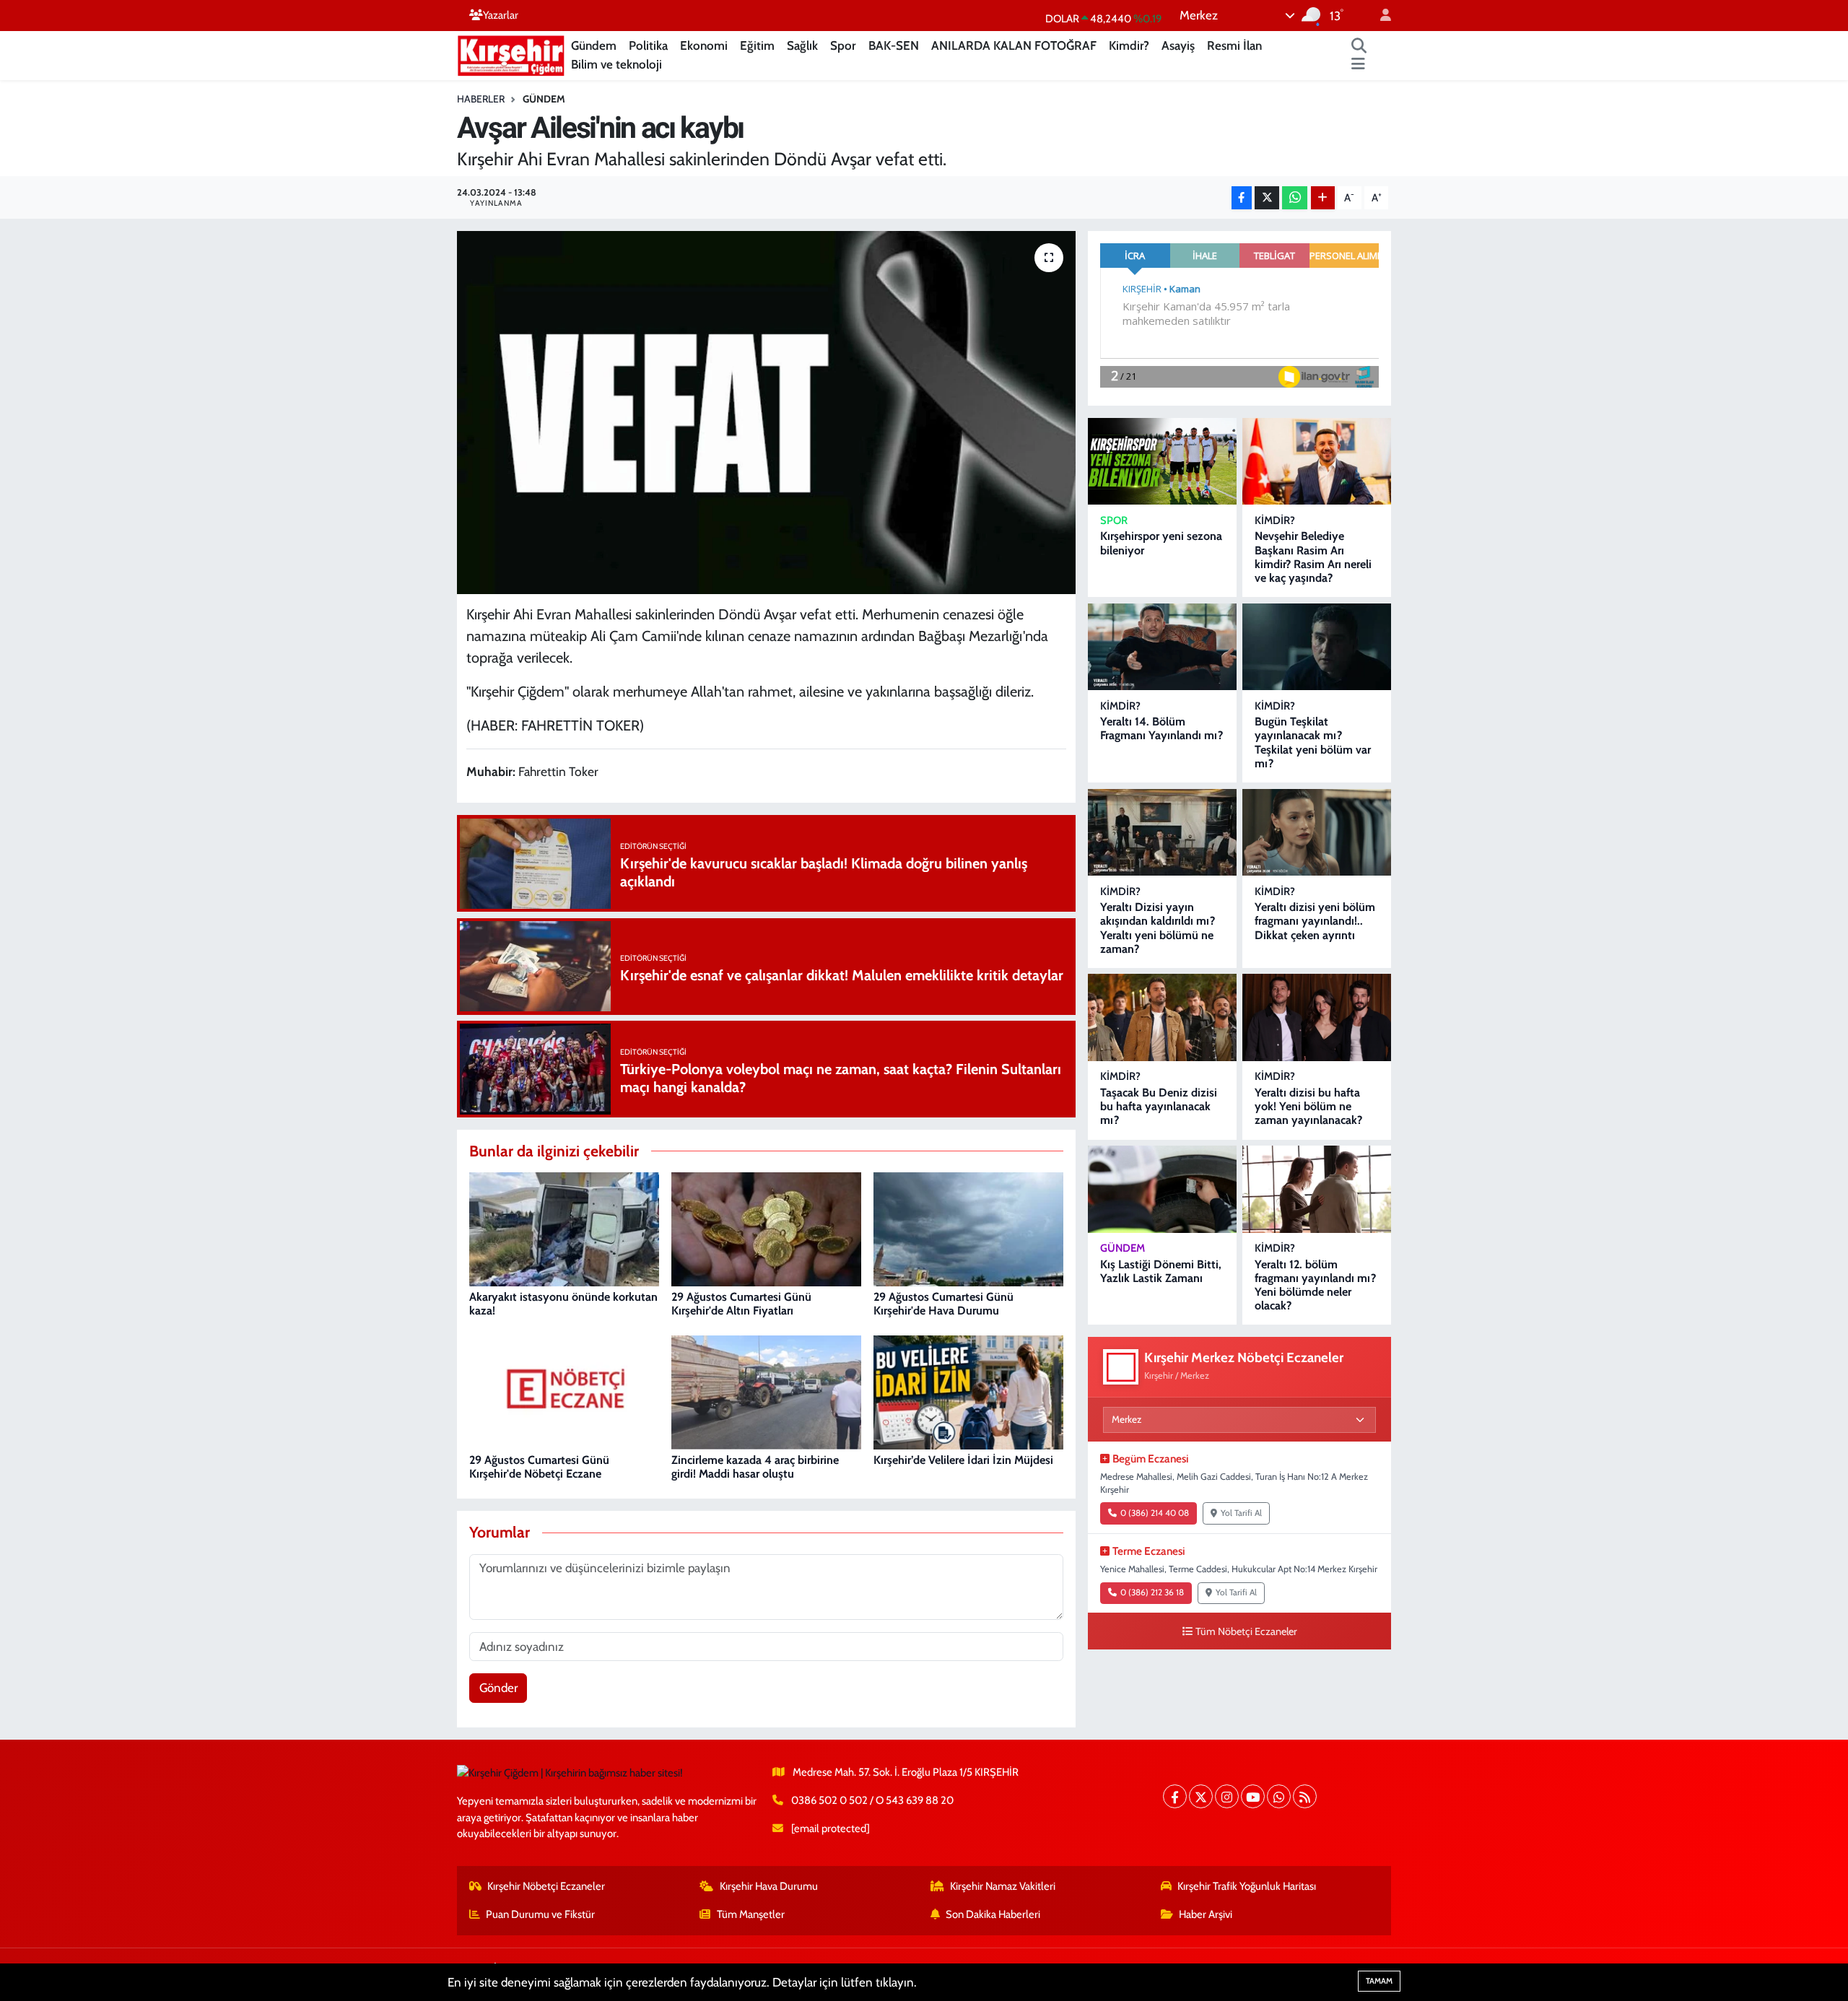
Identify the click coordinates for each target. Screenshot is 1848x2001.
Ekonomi (704, 45)
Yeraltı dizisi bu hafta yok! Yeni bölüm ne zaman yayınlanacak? (1308, 1106)
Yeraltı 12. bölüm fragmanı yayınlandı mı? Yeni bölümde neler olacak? (1315, 1285)
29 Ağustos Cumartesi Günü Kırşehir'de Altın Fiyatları (741, 1304)
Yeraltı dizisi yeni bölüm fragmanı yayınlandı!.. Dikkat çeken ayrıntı (1315, 921)
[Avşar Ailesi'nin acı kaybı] (766, 412)
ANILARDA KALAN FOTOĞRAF (1014, 45)
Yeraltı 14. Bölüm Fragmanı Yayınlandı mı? (1161, 728)
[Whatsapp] (1279, 1796)
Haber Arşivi (1206, 1914)
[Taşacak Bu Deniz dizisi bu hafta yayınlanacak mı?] (1162, 1017)
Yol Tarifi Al (1241, 1513)
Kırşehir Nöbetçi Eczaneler (546, 1886)
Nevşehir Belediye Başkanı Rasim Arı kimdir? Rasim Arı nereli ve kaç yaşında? (1313, 557)
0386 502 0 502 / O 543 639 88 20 (872, 1800)
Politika (648, 45)
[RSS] (1305, 1796)
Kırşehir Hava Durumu (769, 1886)
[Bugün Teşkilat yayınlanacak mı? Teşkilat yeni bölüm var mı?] (1317, 647)
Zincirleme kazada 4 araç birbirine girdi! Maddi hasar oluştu (755, 1467)
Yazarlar (501, 15)
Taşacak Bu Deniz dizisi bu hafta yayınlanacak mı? (1159, 1106)
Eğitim (757, 45)
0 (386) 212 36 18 (1152, 1592)
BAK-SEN (894, 45)
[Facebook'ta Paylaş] (1242, 198)
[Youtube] (1253, 1796)
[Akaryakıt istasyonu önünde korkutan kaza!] (564, 1229)
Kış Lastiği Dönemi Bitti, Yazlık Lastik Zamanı (1161, 1271)
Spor (843, 45)
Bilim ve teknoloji (616, 64)
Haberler (481, 99)
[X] (1201, 1796)
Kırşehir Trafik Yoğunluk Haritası (1247, 1886)
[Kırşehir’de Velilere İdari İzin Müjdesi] (968, 1392)
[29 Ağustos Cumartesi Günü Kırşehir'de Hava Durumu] (968, 1229)
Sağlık (802, 45)
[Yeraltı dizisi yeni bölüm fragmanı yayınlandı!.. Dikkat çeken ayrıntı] (1317, 833)
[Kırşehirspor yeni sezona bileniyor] (1162, 462)
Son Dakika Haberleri (993, 1914)
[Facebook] (1175, 1796)
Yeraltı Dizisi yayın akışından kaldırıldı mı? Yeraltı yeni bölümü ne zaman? (1158, 928)
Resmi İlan (1234, 45)
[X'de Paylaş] (1267, 198)
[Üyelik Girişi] (1380, 16)
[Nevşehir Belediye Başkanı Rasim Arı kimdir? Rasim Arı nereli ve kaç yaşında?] (1317, 462)
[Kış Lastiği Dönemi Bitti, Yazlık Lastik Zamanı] (1162, 1189)
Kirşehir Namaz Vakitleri (1003, 1886)
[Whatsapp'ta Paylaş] (1295, 198)
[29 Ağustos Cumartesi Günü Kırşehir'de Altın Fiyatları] (766, 1229)
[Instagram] (1227, 1796)
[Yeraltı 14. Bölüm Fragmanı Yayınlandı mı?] (1162, 647)
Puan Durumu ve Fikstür (540, 1914)
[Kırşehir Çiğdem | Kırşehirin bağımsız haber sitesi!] (511, 54)
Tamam (1379, 1981)
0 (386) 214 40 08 (1155, 1513)
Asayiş (1178, 45)
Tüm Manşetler (751, 1914)
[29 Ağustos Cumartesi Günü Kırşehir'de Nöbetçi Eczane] (564, 1392)
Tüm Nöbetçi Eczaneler (1246, 1631)
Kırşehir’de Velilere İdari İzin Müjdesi (963, 1460)
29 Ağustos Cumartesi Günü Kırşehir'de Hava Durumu (943, 1304)
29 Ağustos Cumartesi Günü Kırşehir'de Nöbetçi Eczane (539, 1467)
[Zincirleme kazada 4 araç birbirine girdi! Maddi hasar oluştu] (766, 1392)
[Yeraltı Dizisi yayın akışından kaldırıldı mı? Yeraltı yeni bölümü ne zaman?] (1162, 833)
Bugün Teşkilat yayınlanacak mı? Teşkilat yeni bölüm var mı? (1313, 742)
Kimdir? (1129, 45)
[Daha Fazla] (1323, 198)
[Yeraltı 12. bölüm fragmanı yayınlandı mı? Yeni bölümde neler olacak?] (1317, 1189)
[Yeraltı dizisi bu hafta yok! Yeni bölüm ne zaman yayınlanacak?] (1317, 1017)
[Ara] (1359, 46)
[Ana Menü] (1358, 65)
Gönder (498, 1688)
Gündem (594, 45)
